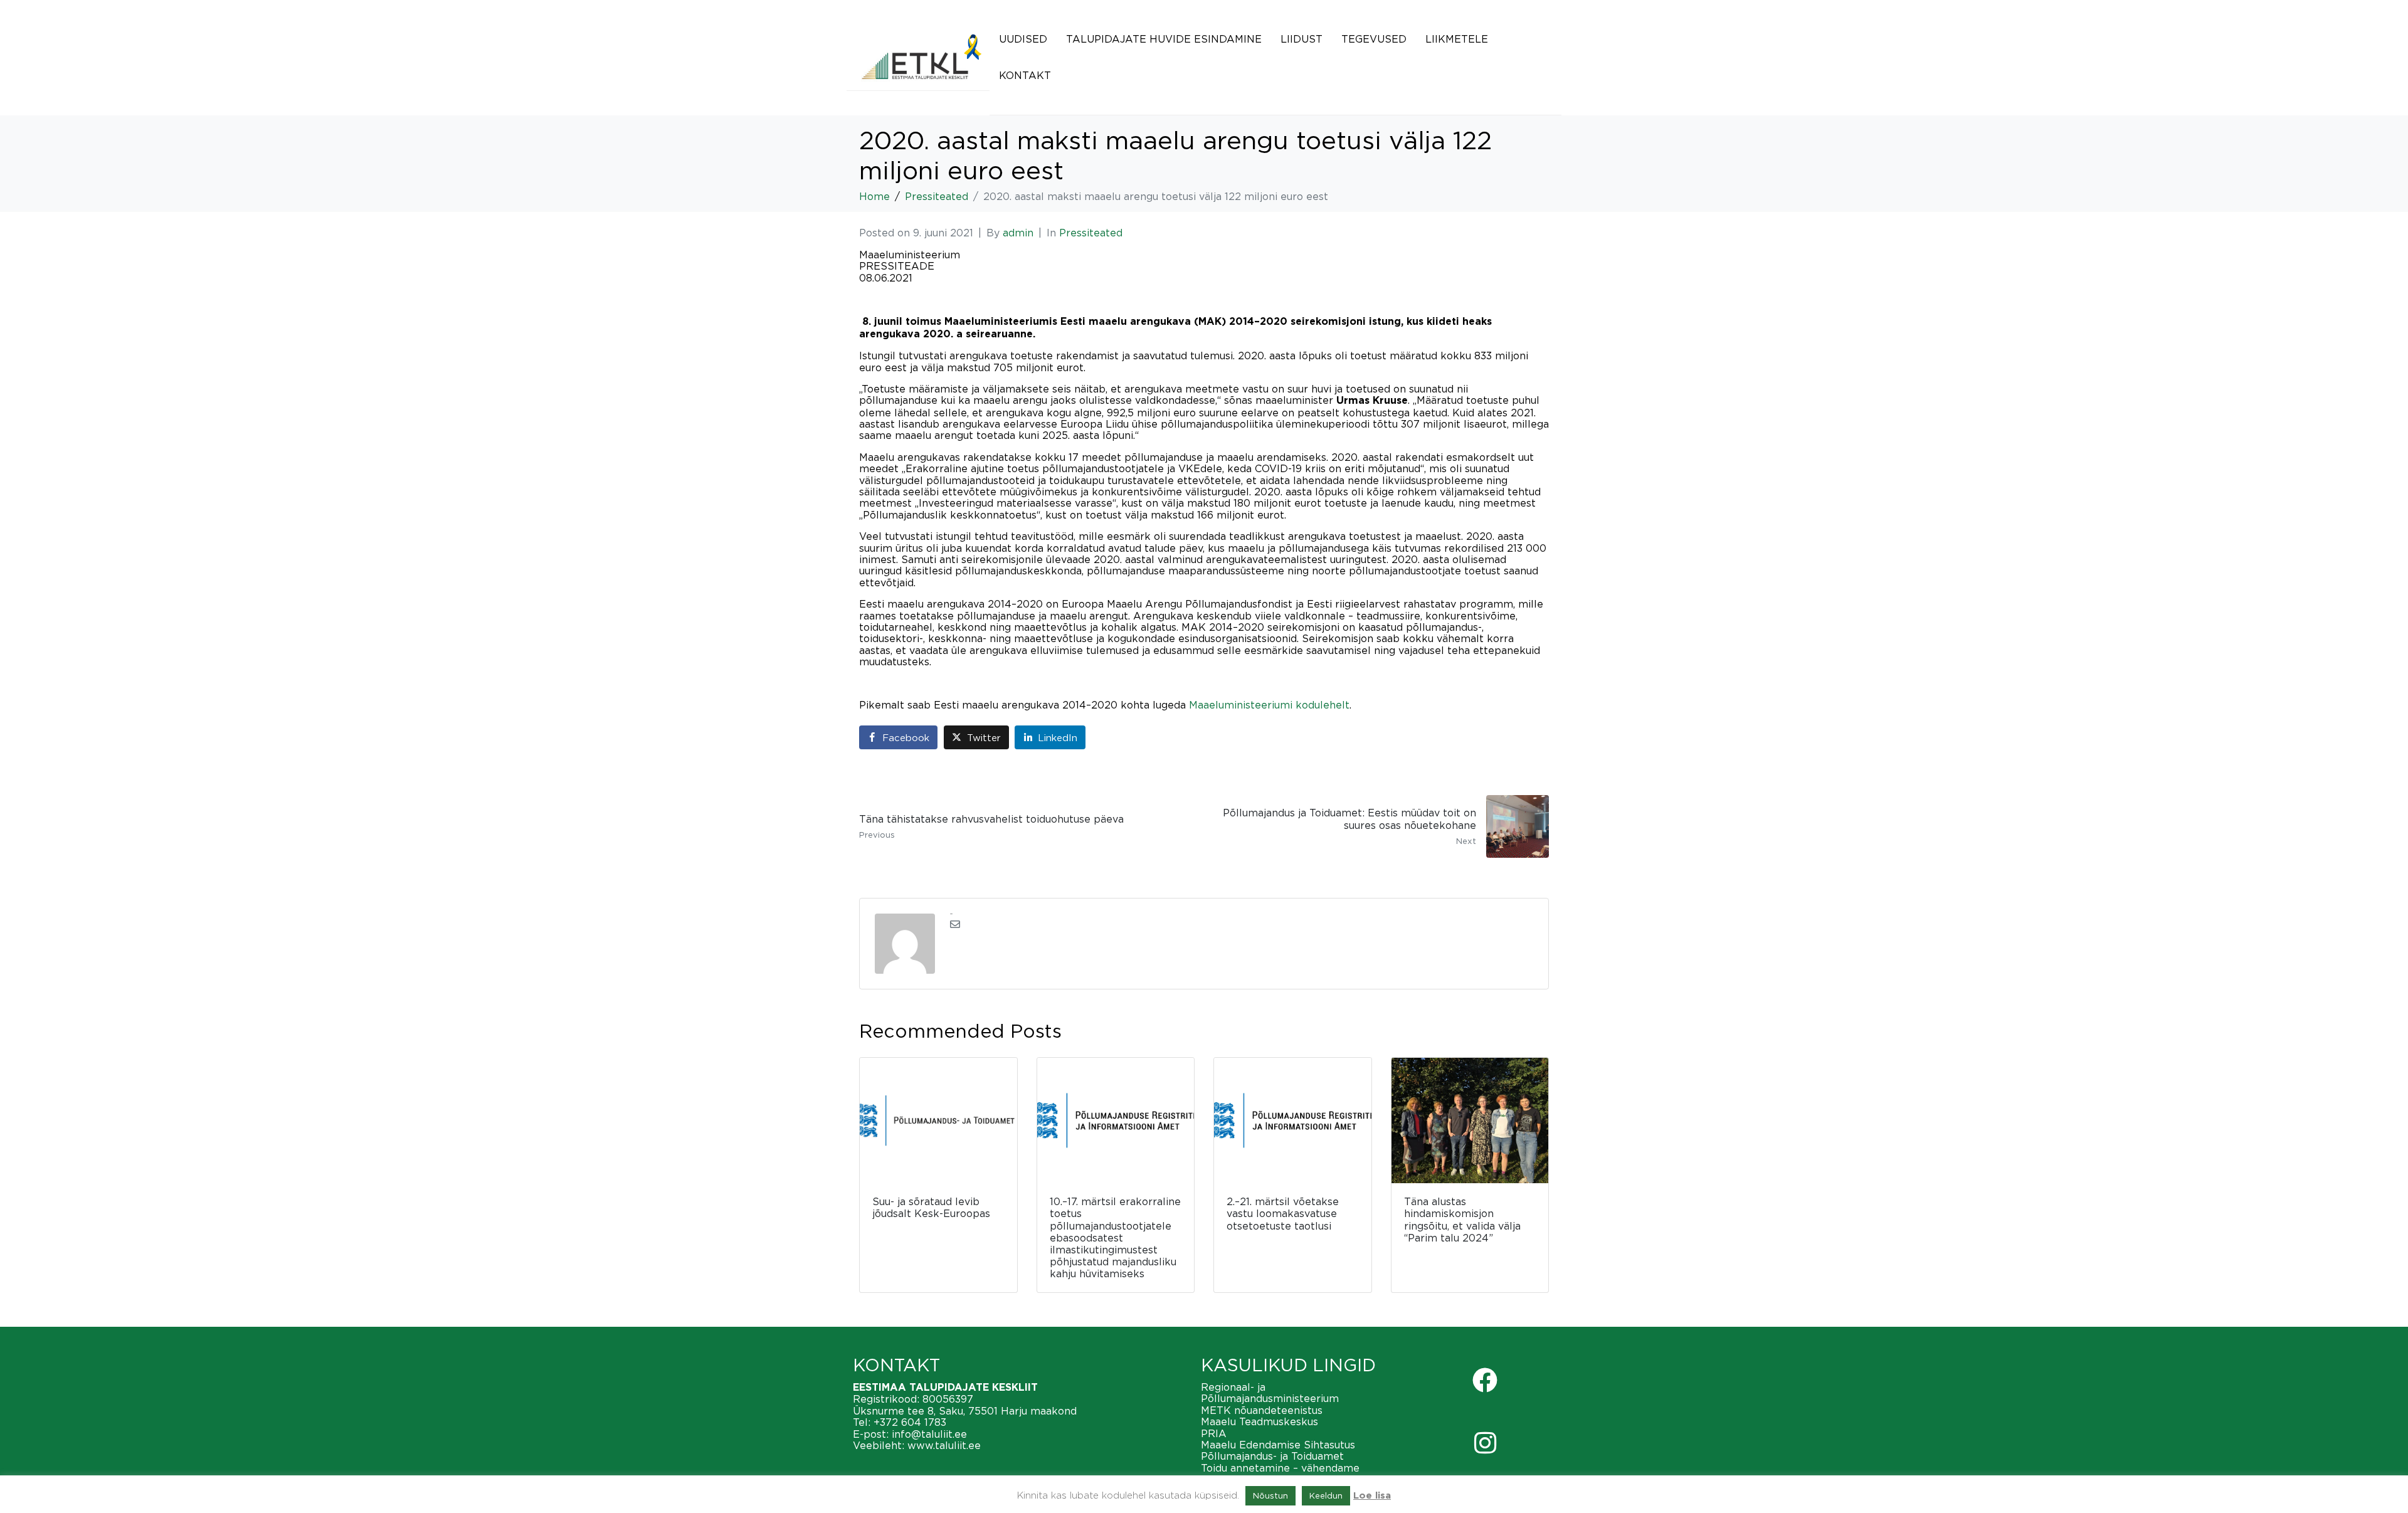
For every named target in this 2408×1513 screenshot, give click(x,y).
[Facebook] (1485, 1380)
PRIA (1214, 1433)
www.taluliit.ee (944, 1445)
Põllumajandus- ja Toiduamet (1272, 1456)
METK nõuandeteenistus (1262, 1410)
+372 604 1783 (910, 1422)
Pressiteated (1091, 233)
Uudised (1023, 39)
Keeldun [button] (1326, 1495)
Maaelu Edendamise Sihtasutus (1278, 1445)
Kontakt (1025, 75)
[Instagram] (1485, 1443)
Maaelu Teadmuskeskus (1259, 1421)
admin (1018, 233)
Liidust (1302, 39)
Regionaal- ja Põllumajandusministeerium (1270, 1393)
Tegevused (1374, 39)
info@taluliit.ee (929, 1434)
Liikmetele (1457, 39)
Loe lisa (1372, 1496)
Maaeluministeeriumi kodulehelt (1269, 705)
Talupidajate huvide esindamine (1164, 39)
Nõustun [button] (1270, 1495)
